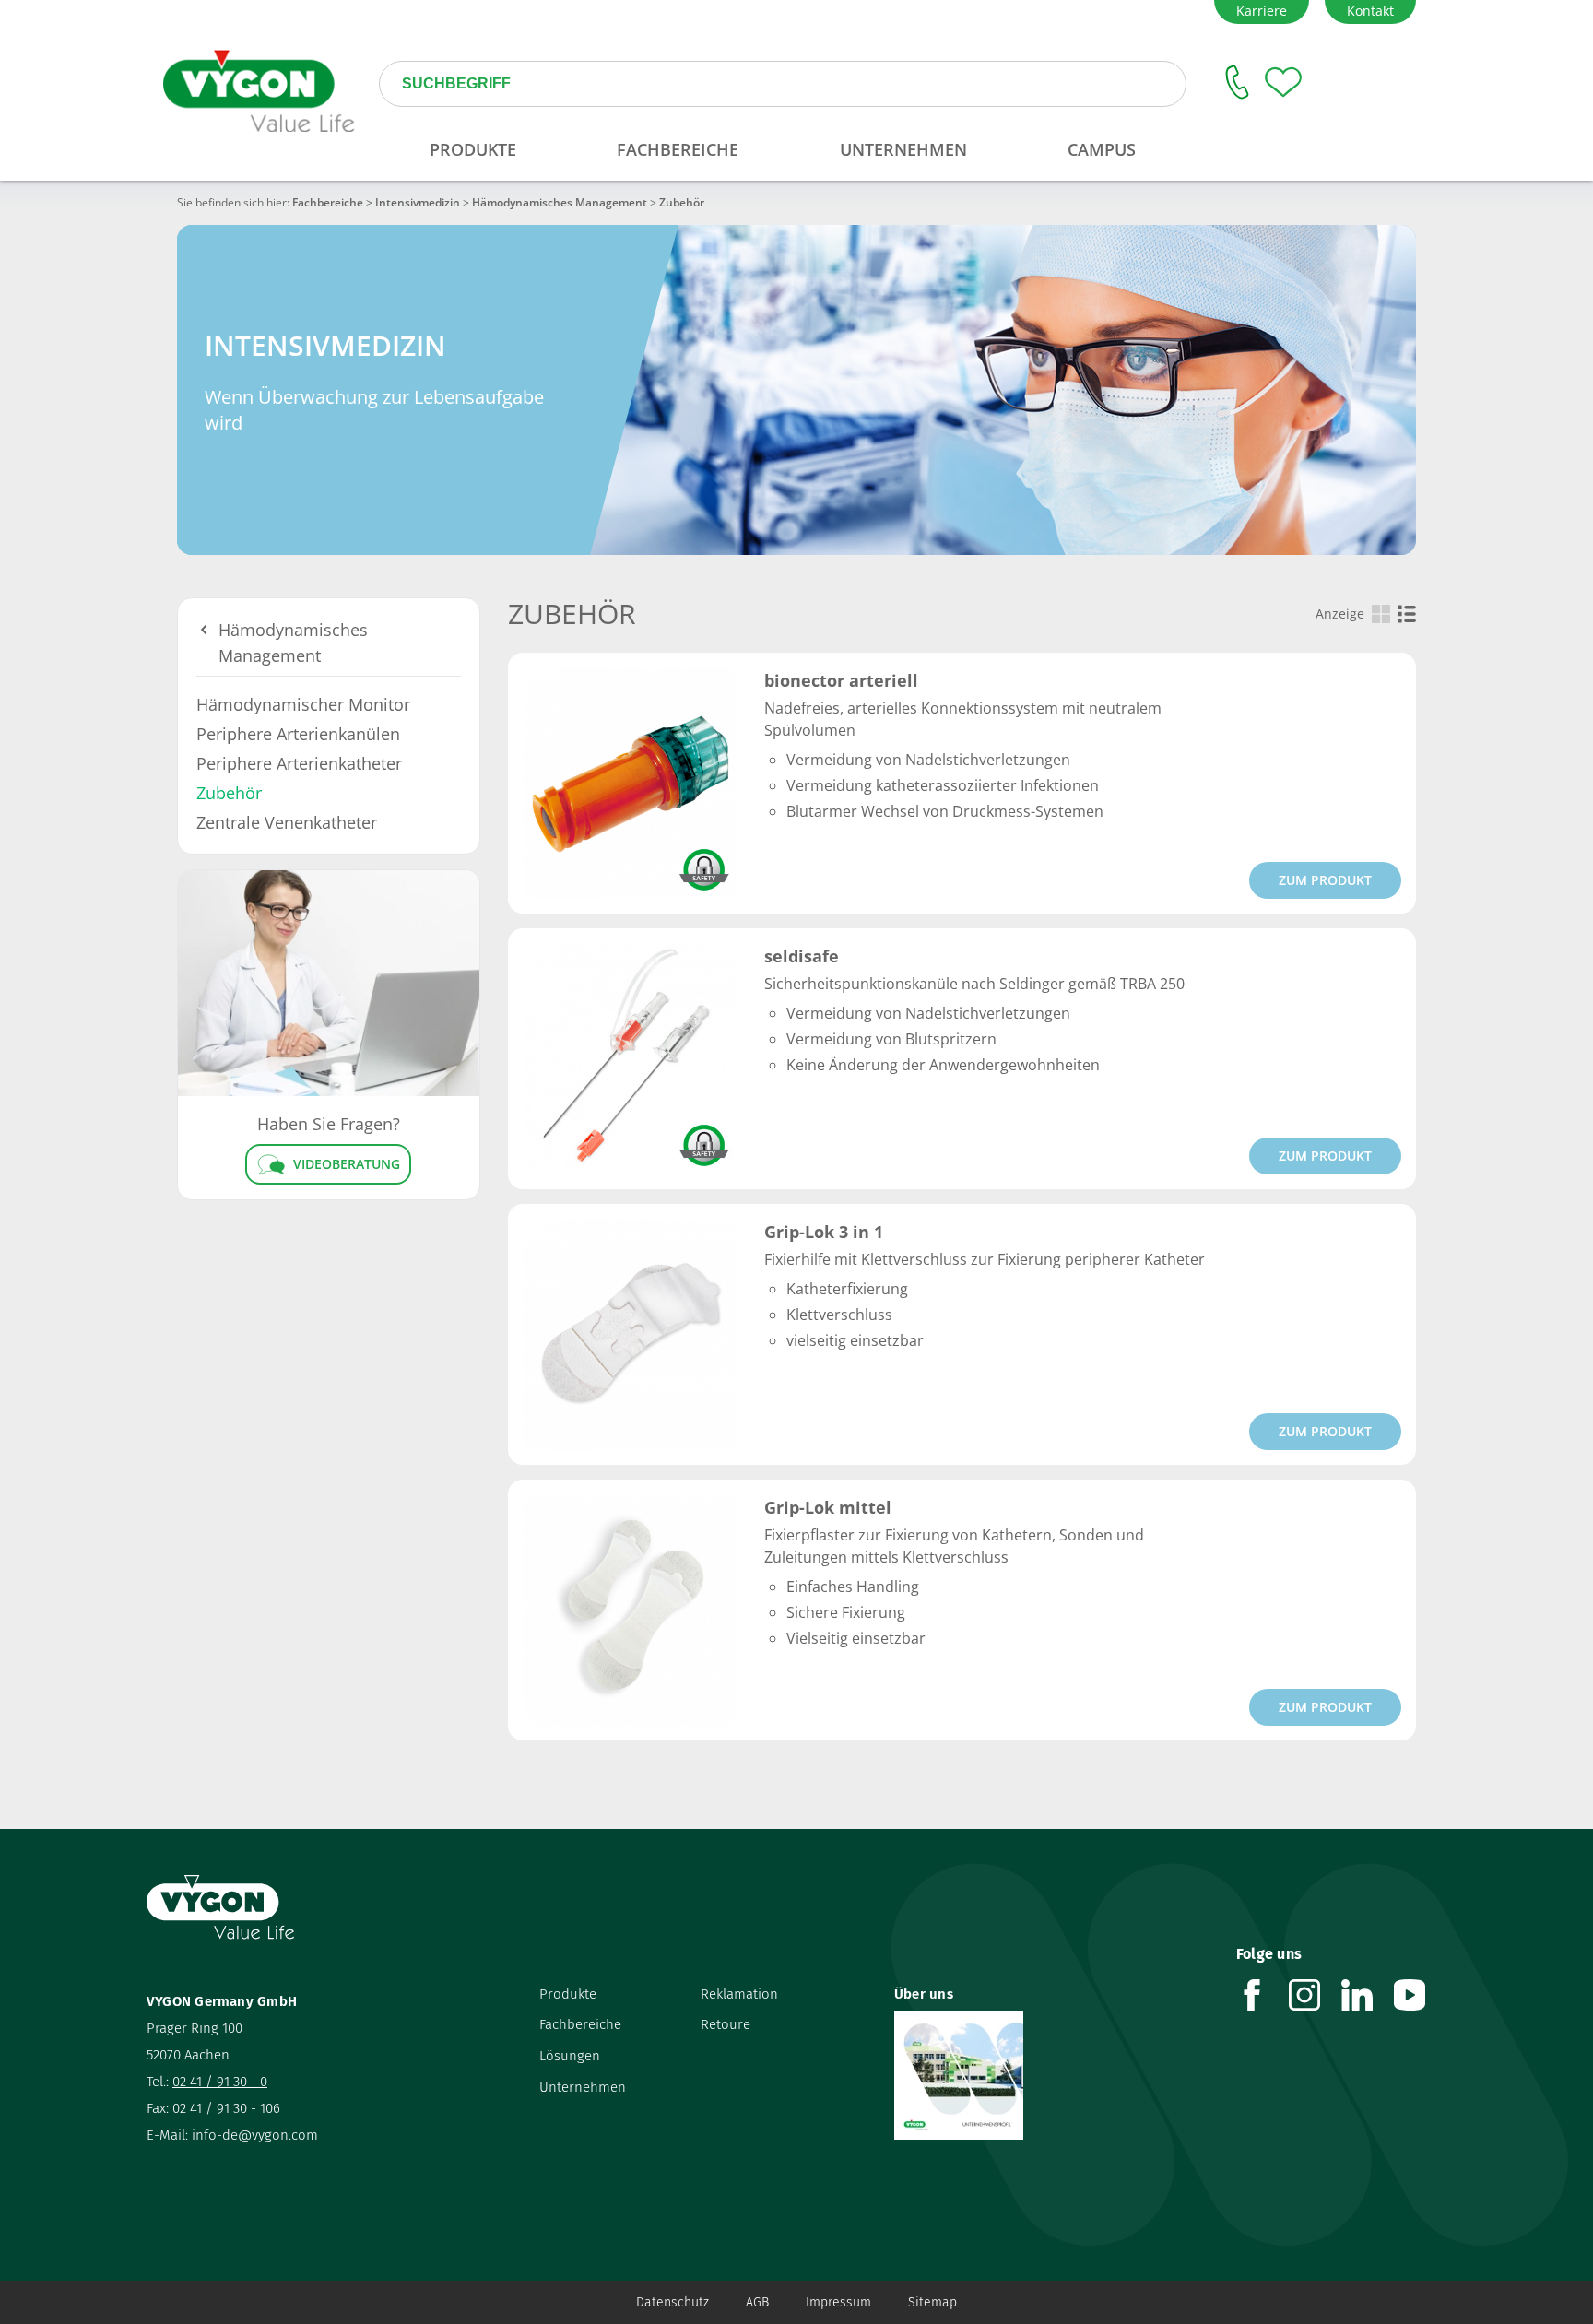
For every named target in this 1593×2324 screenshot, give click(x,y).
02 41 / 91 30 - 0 (220, 2082)
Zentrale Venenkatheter (287, 822)
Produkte (568, 1994)
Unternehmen (583, 2087)
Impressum (838, 2302)
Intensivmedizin (418, 202)
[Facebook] (1263, 1995)
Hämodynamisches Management (560, 202)
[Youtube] (1420, 1995)
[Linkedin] (1368, 1995)
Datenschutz (673, 2302)
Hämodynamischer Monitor (303, 704)
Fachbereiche (328, 202)
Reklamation (739, 1994)
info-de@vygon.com (255, 2135)
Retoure (726, 2024)
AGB (757, 2302)
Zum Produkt (1325, 880)
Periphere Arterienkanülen (298, 734)
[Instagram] (1315, 1995)
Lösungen (570, 2056)
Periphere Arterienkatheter (299, 763)
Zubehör (229, 793)
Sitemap (932, 2302)
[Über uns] (1051, 2075)
